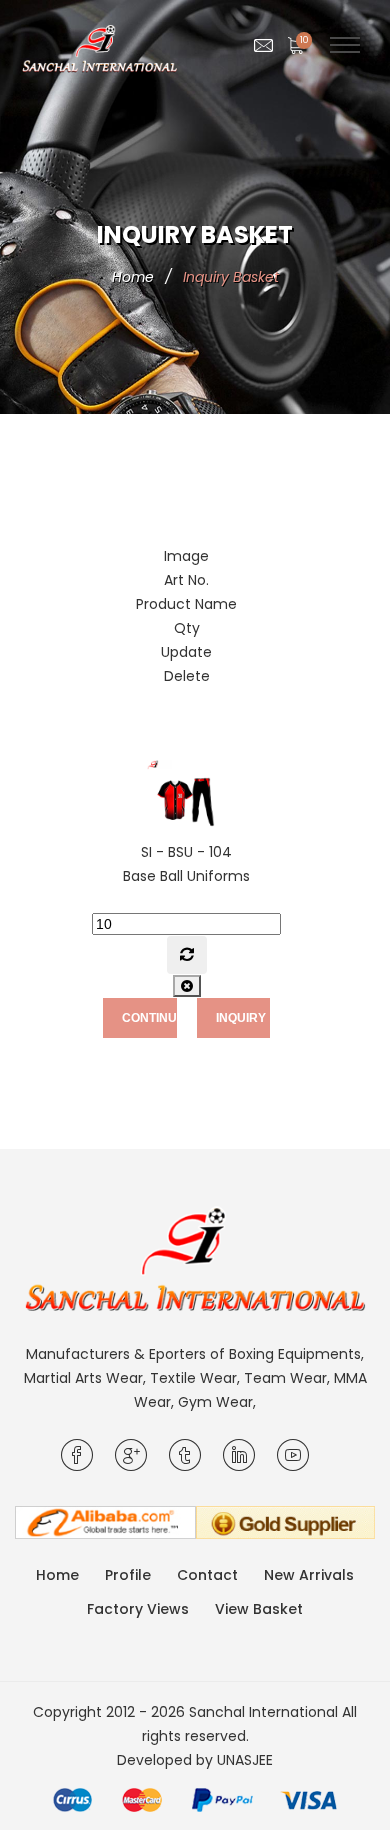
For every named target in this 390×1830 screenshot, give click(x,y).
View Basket (259, 1609)
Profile (128, 1575)
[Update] (187, 955)
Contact (207, 1575)
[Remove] (187, 986)
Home (133, 277)
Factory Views (138, 1609)
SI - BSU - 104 (186, 852)
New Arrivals (309, 1575)
